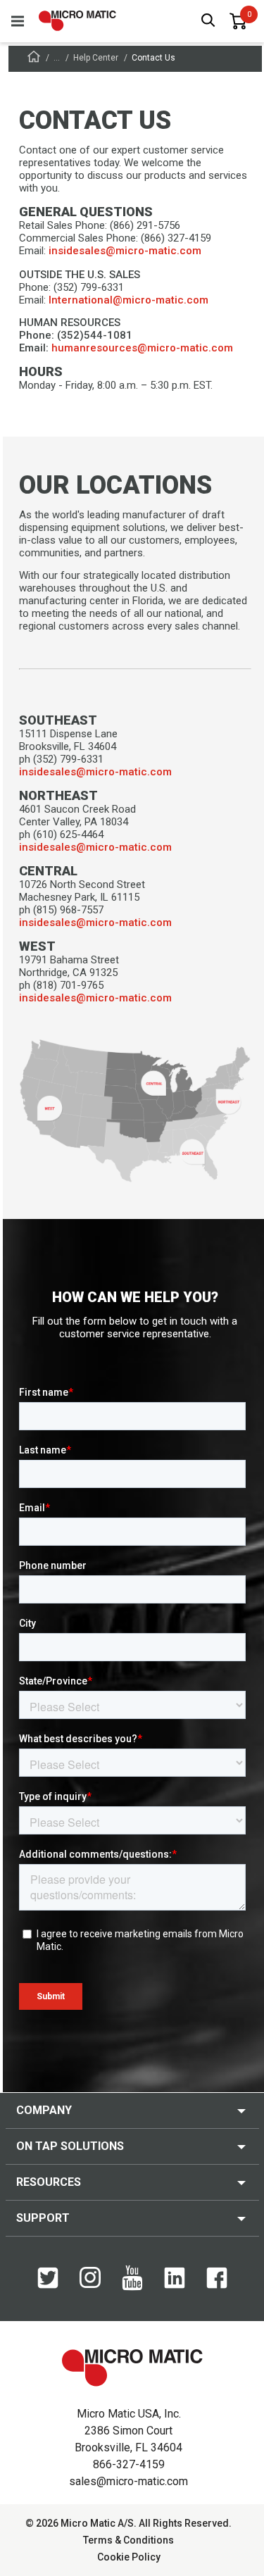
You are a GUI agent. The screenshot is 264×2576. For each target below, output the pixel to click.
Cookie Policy (129, 2557)
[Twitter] (48, 2285)
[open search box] (208, 21)
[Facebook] (217, 2285)
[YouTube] (132, 2287)
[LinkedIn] (175, 2285)
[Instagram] (90, 2284)
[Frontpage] (34, 59)
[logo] (77, 21)
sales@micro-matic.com (128, 2481)
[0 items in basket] (238, 21)
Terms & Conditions (128, 2540)
